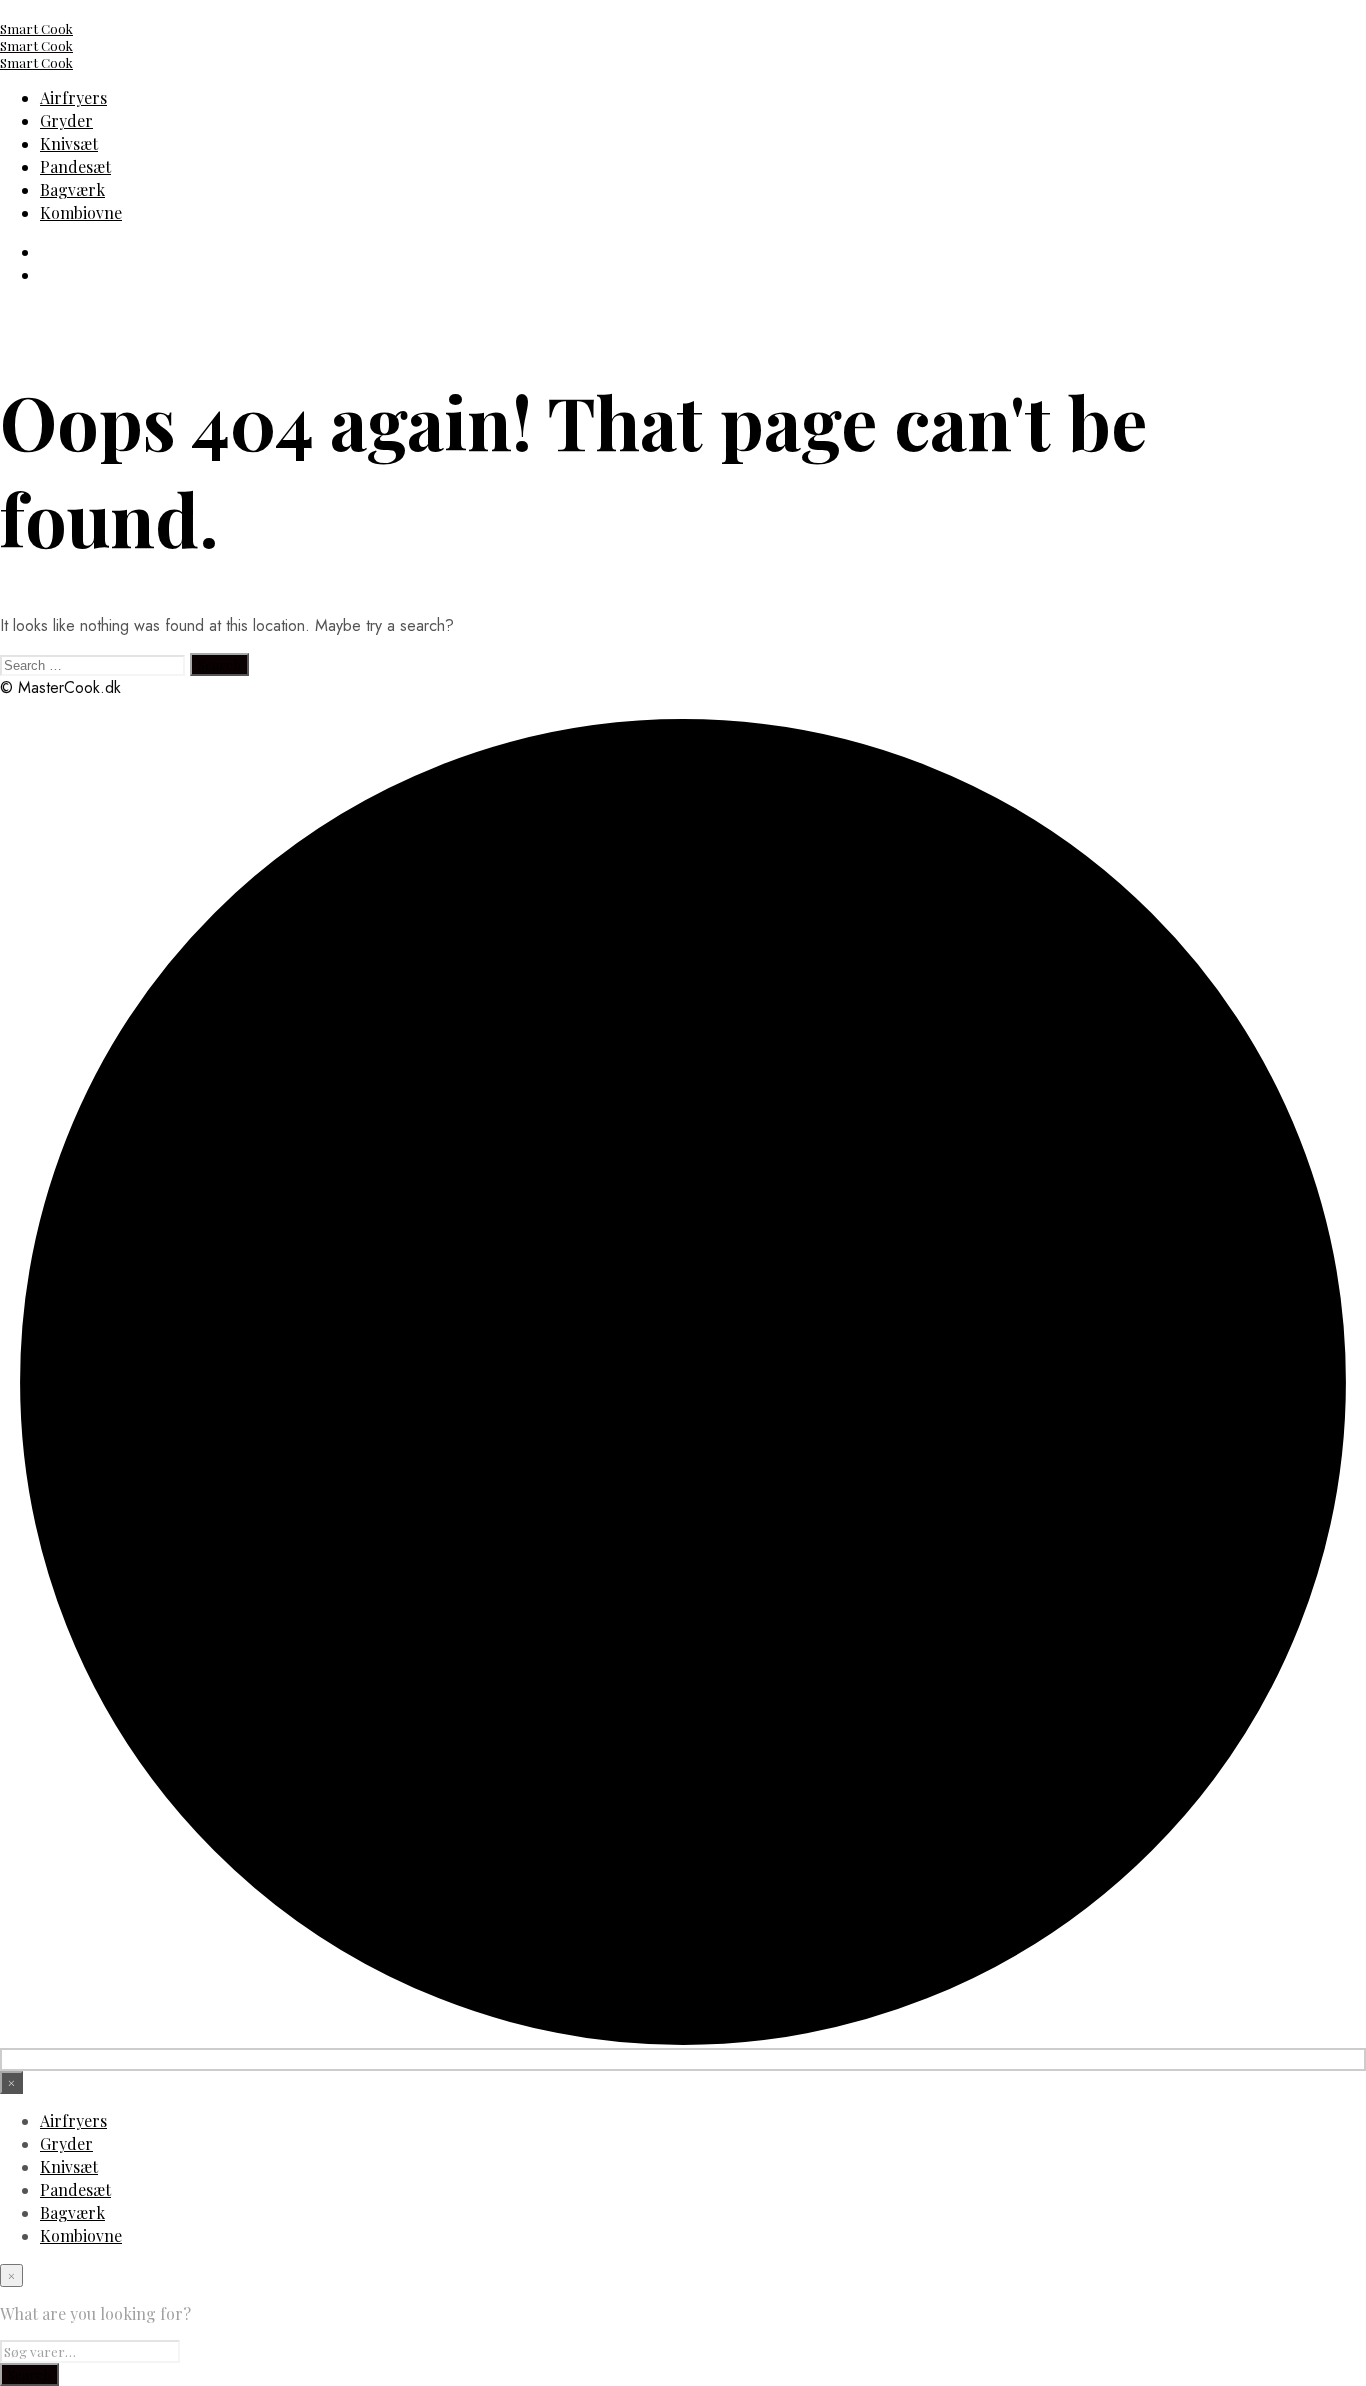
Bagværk (72, 189)
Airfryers (73, 97)
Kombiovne (81, 212)
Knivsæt (69, 143)
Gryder (66, 120)
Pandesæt (75, 166)
